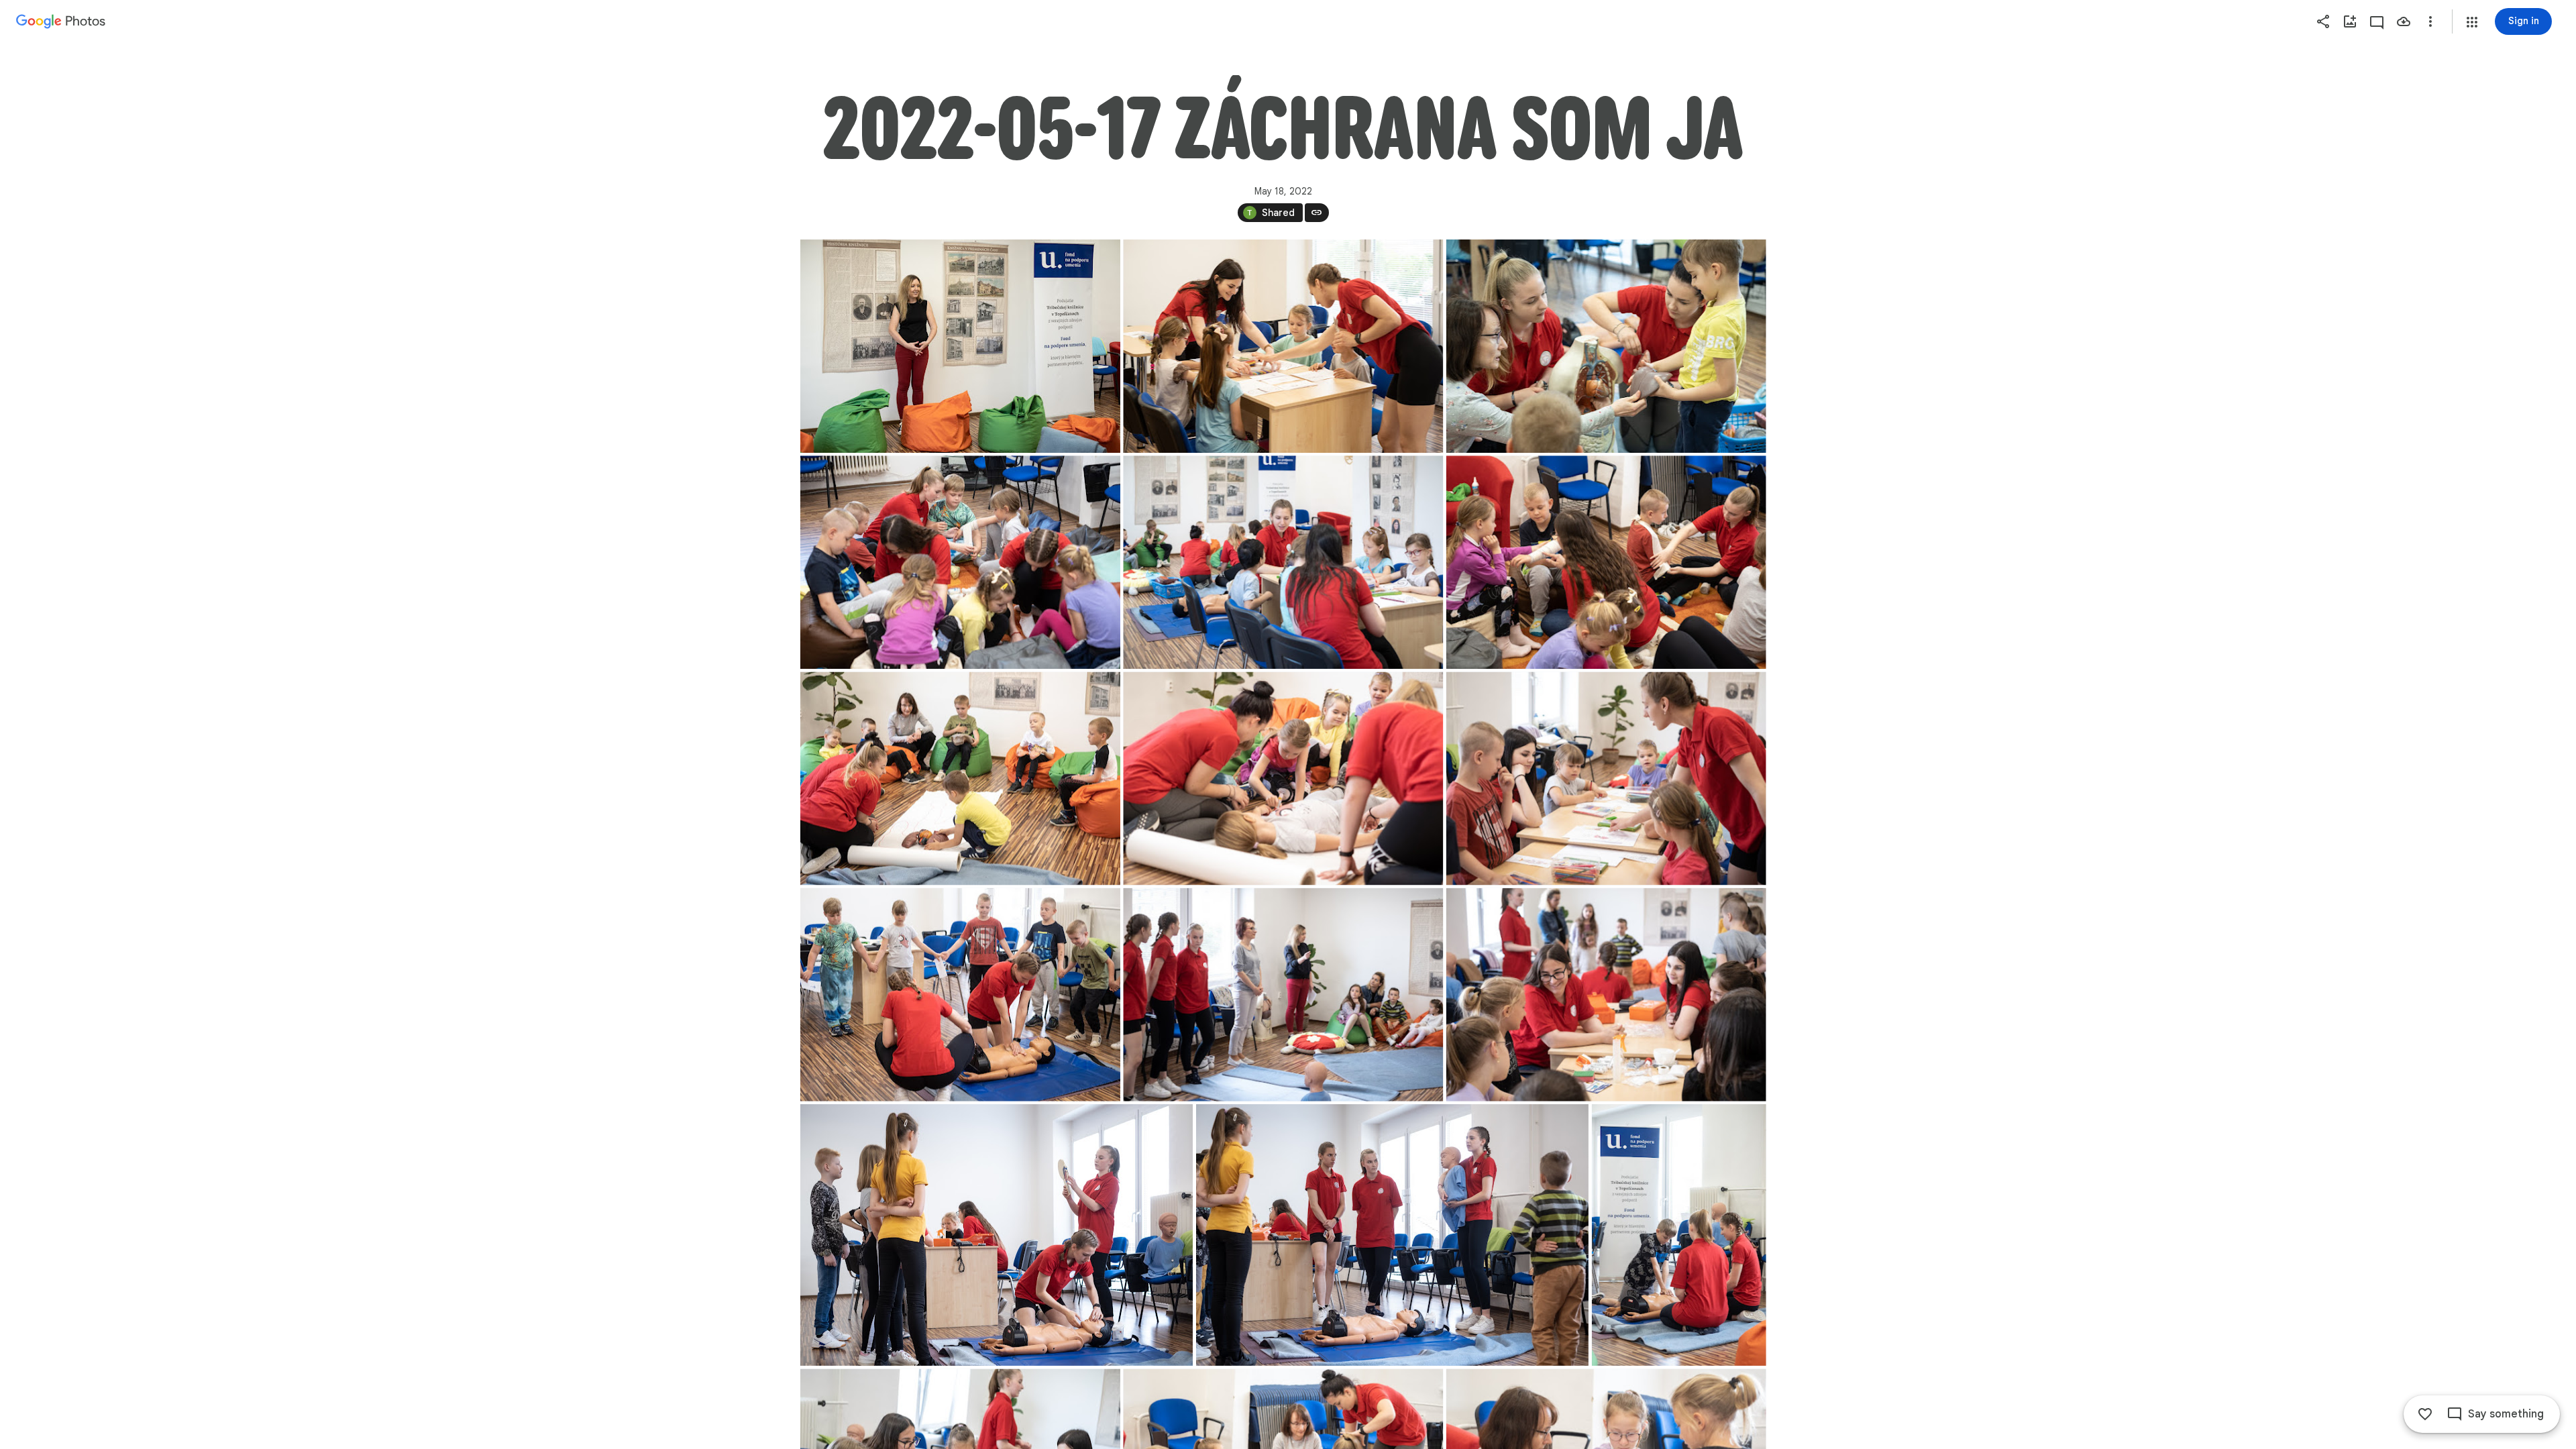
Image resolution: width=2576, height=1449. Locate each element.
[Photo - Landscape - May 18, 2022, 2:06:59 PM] (960, 562)
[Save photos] (2404, 21)
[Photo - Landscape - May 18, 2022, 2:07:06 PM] (1606, 562)
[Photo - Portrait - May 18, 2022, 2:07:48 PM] (1678, 1235)
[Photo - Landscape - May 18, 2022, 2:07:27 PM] (1606, 995)
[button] (2472, 22)
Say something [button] (2506, 1414)
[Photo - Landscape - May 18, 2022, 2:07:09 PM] (960, 778)
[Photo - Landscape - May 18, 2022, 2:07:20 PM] (960, 995)
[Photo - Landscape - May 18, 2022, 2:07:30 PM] (997, 1235)
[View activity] (2377, 21)
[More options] (2430, 21)
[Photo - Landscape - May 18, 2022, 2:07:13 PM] (1283, 778)
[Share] (2323, 21)
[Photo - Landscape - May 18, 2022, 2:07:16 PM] (1606, 778)
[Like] (2425, 1414)
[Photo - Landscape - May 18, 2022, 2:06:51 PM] (1283, 346)
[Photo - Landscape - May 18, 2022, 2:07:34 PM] (1392, 1235)
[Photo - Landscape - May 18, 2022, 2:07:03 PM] (1283, 562)
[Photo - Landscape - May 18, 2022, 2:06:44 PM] (960, 346)
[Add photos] (2350, 21)
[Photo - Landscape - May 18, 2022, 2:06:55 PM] (1606, 346)
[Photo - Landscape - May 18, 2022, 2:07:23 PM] (1283, 995)
